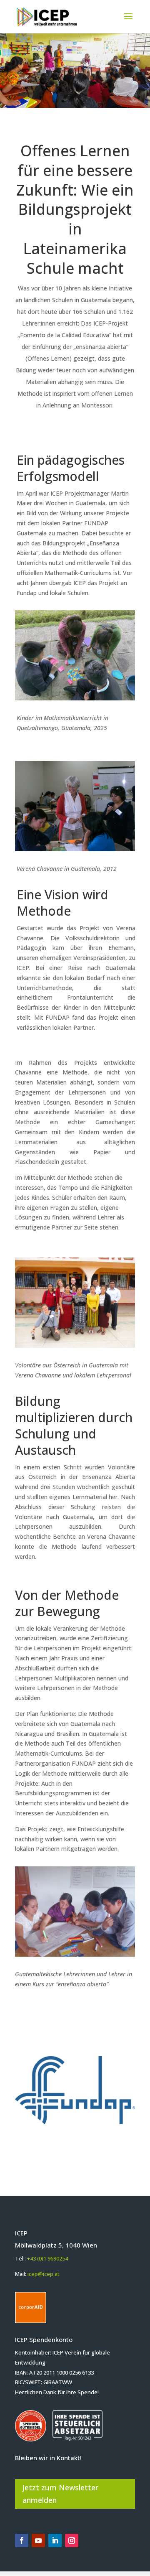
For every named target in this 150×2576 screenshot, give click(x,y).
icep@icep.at (44, 2274)
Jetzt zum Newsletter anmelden (60, 2494)
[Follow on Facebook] (22, 2540)
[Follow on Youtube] (38, 2540)
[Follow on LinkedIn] (55, 2540)
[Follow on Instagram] (72, 2540)
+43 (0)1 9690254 (47, 2258)
